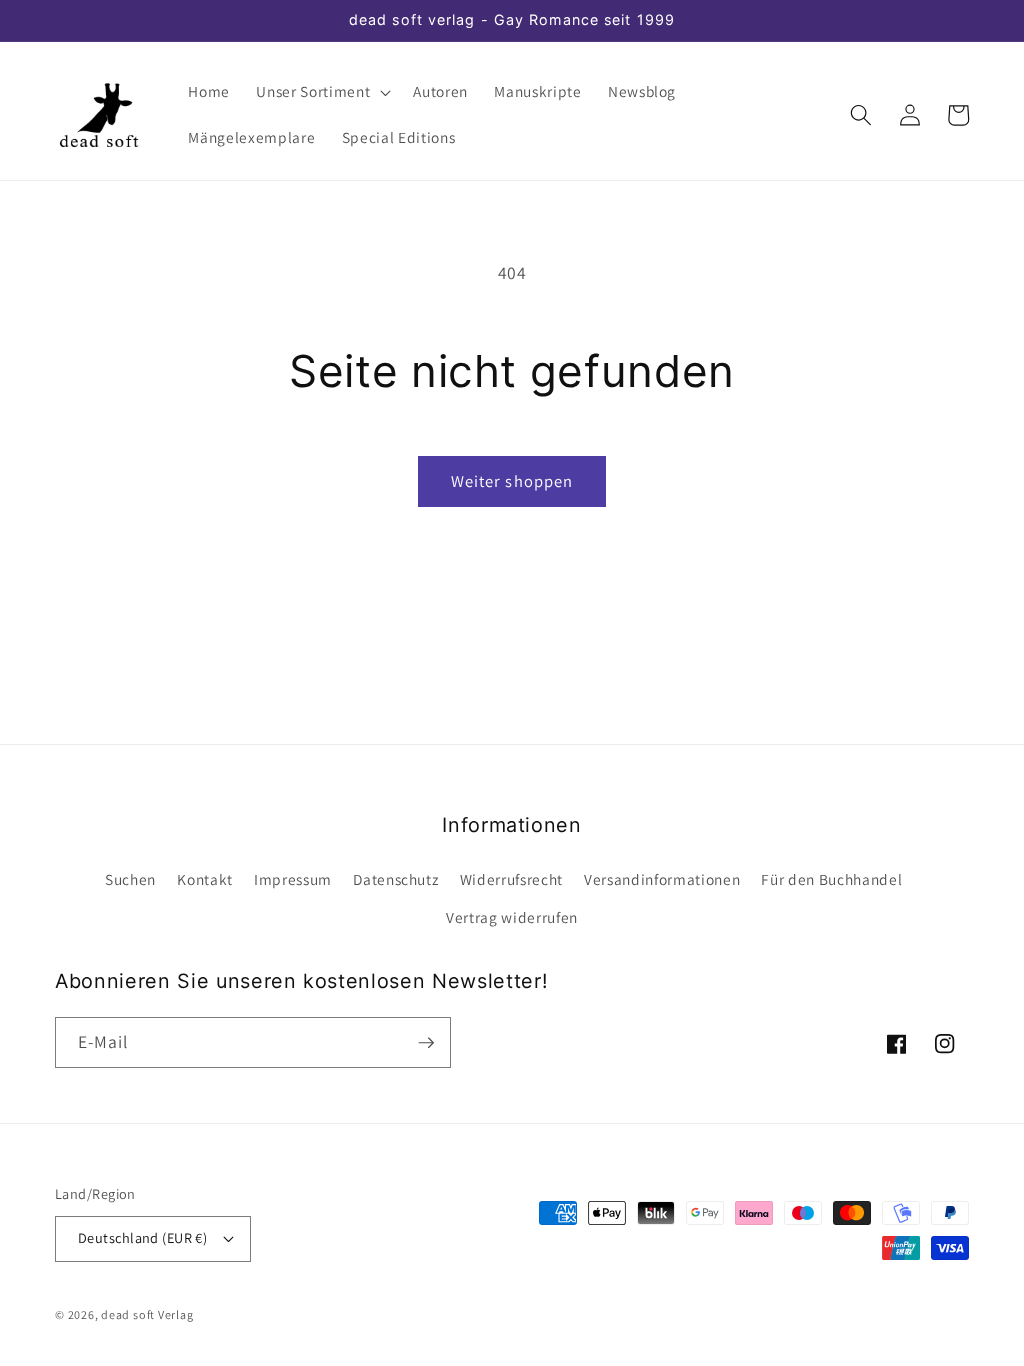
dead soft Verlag (147, 1314)
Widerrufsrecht (511, 879)
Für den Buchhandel (831, 879)
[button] (321, 92)
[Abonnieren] (426, 1043)
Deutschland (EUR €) (142, 1237)
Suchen (130, 879)
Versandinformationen (662, 879)
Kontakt (205, 879)
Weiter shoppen (512, 481)
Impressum (293, 879)
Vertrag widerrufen (512, 917)
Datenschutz (395, 879)
